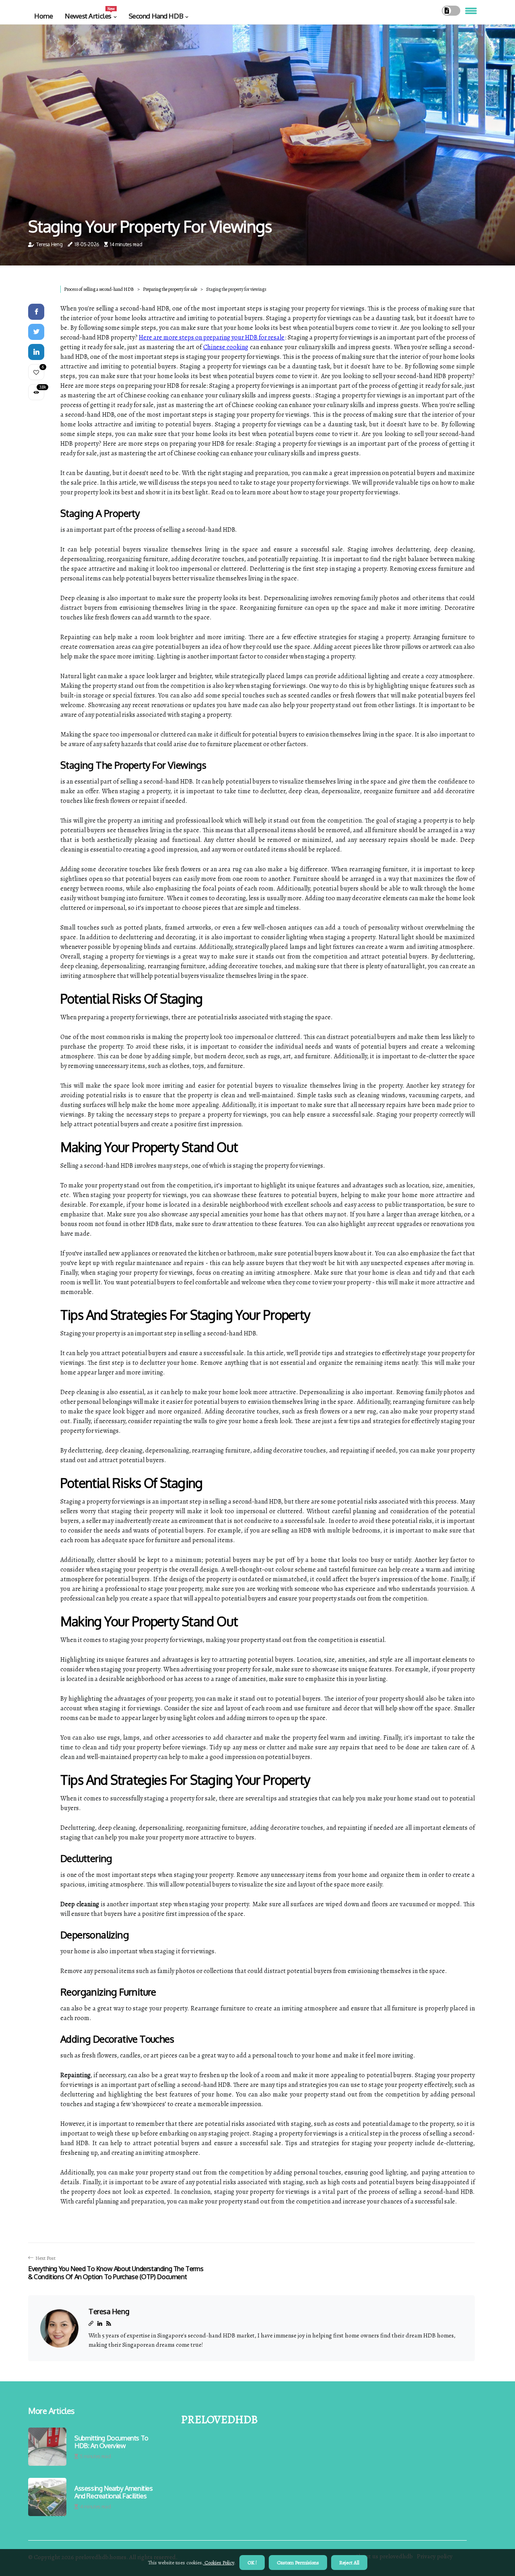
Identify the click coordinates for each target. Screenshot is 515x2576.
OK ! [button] (252, 2563)
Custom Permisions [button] (298, 2563)
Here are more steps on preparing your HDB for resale (212, 337)
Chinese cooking (226, 347)
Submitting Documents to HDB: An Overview (111, 2442)
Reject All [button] (349, 2563)
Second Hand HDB (156, 16)
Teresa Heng (49, 244)
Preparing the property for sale (170, 289)
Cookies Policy (219, 2563)
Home (43, 16)
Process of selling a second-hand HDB (99, 289)
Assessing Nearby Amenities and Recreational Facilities (114, 2492)
